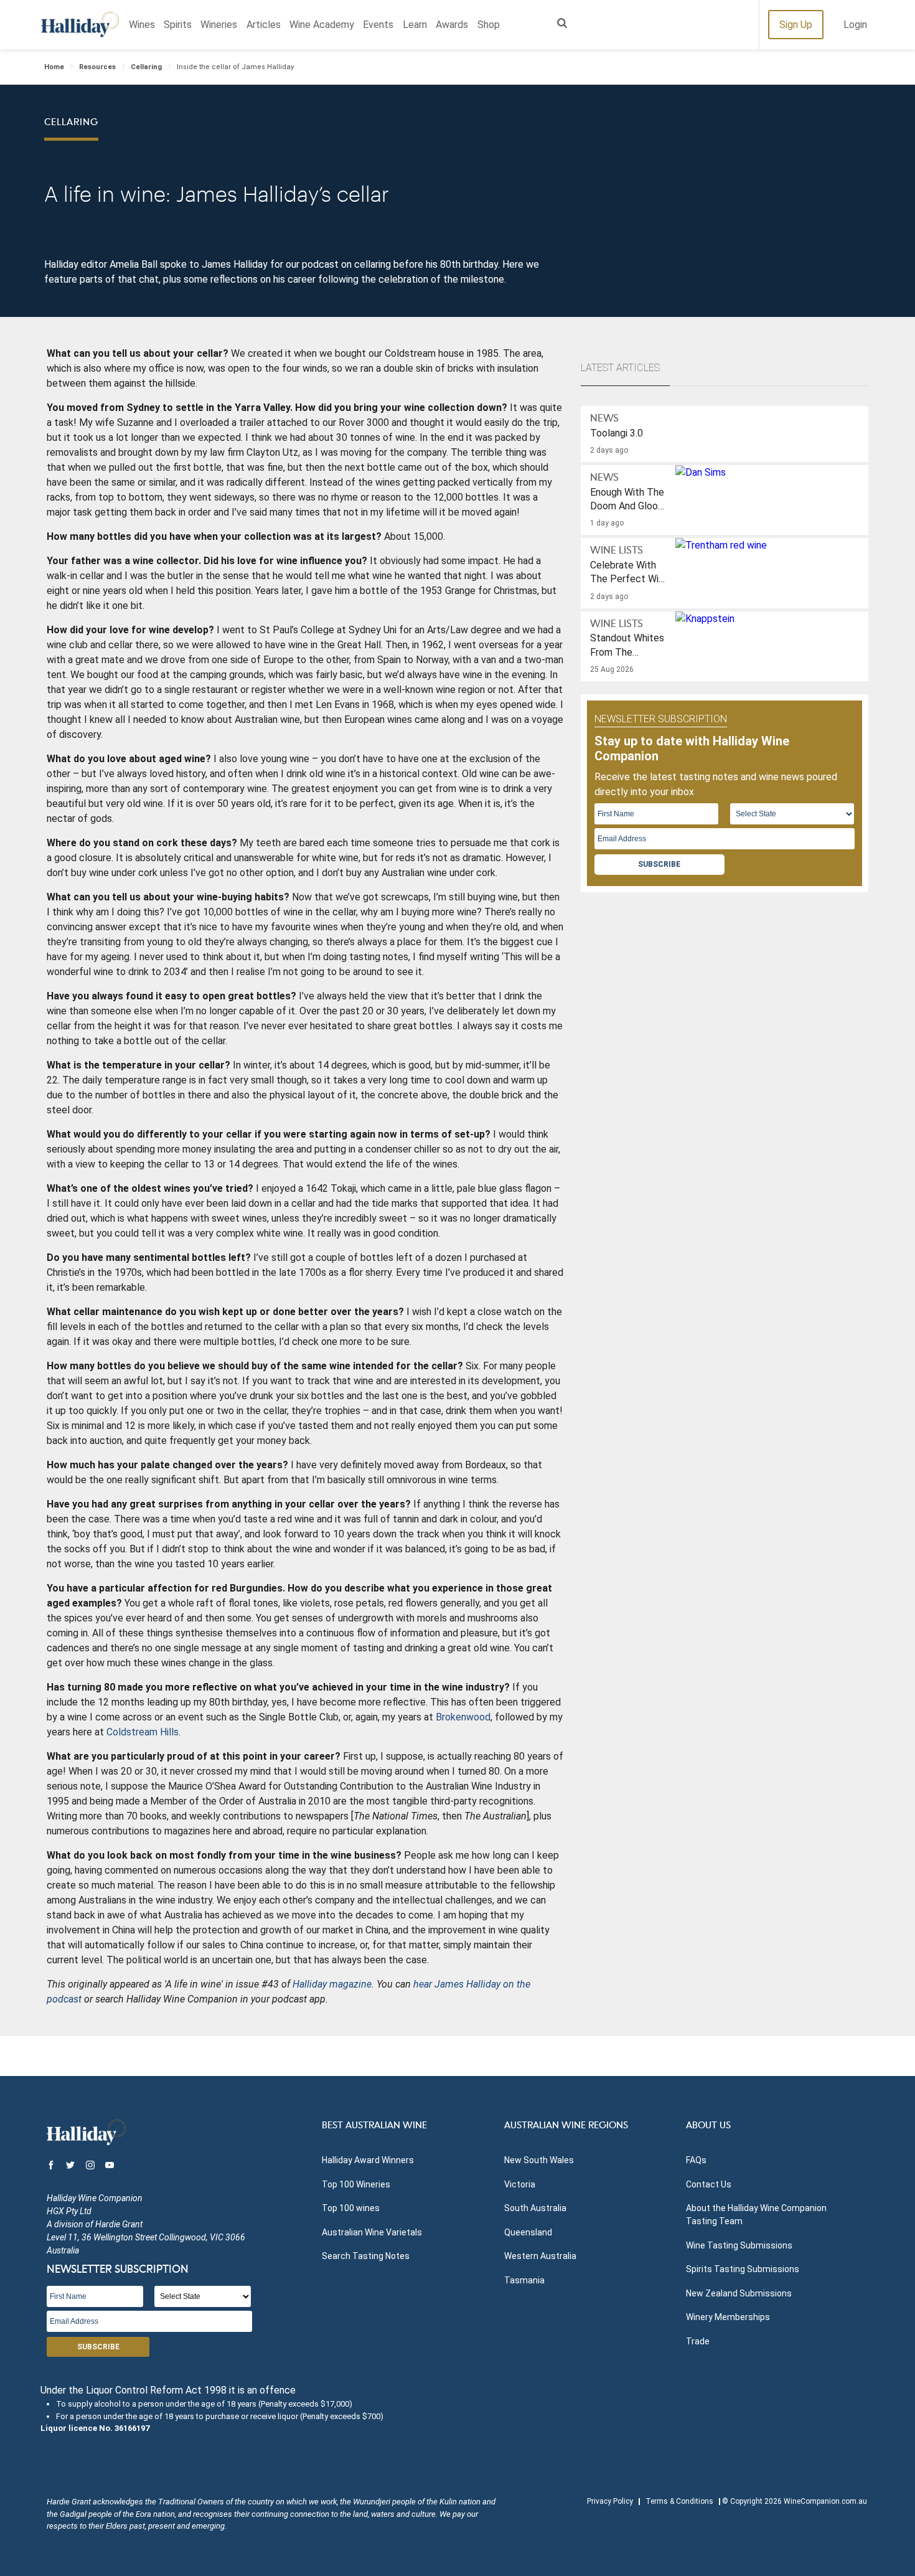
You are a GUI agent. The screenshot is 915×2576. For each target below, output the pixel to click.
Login (855, 25)
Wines (142, 25)
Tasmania (524, 2280)
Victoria (520, 2184)
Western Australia (540, 2256)
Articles (264, 25)
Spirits (178, 25)
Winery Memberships (728, 2317)
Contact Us (709, 2184)
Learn (415, 25)
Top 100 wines (351, 2208)
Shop (489, 25)
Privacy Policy (610, 2501)
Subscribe (659, 864)
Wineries (219, 25)
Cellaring (146, 67)
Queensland (528, 2232)
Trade (698, 2341)
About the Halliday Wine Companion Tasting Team (756, 2215)
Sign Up (796, 25)
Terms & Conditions (679, 2501)
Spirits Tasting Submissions (743, 2269)
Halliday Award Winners (368, 2160)
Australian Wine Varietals (372, 2232)
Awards (452, 25)
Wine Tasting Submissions (739, 2245)
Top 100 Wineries (356, 2184)
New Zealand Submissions (739, 2293)
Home (54, 67)
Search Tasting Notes (366, 2256)
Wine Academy (322, 25)
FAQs (696, 2160)
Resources (97, 67)
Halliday (80, 25)
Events (378, 25)
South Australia (535, 2208)
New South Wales (539, 2160)
